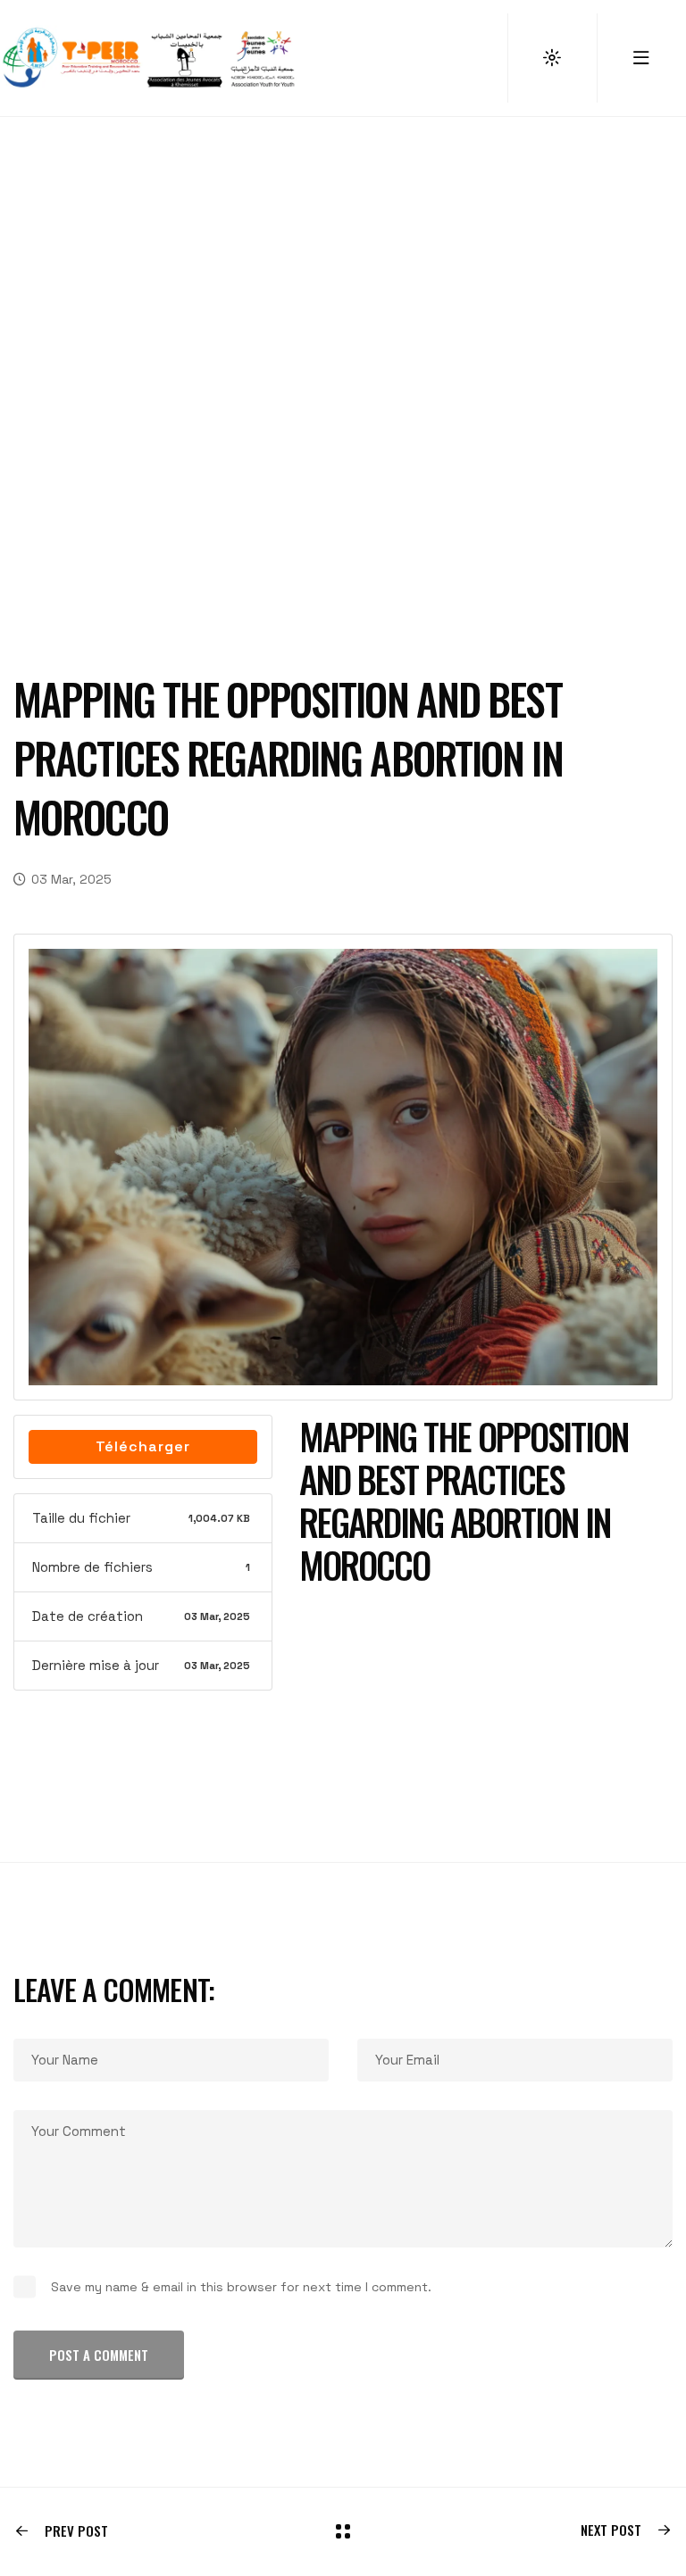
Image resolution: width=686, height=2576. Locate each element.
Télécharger (143, 1446)
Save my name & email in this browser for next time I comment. (241, 2287)
